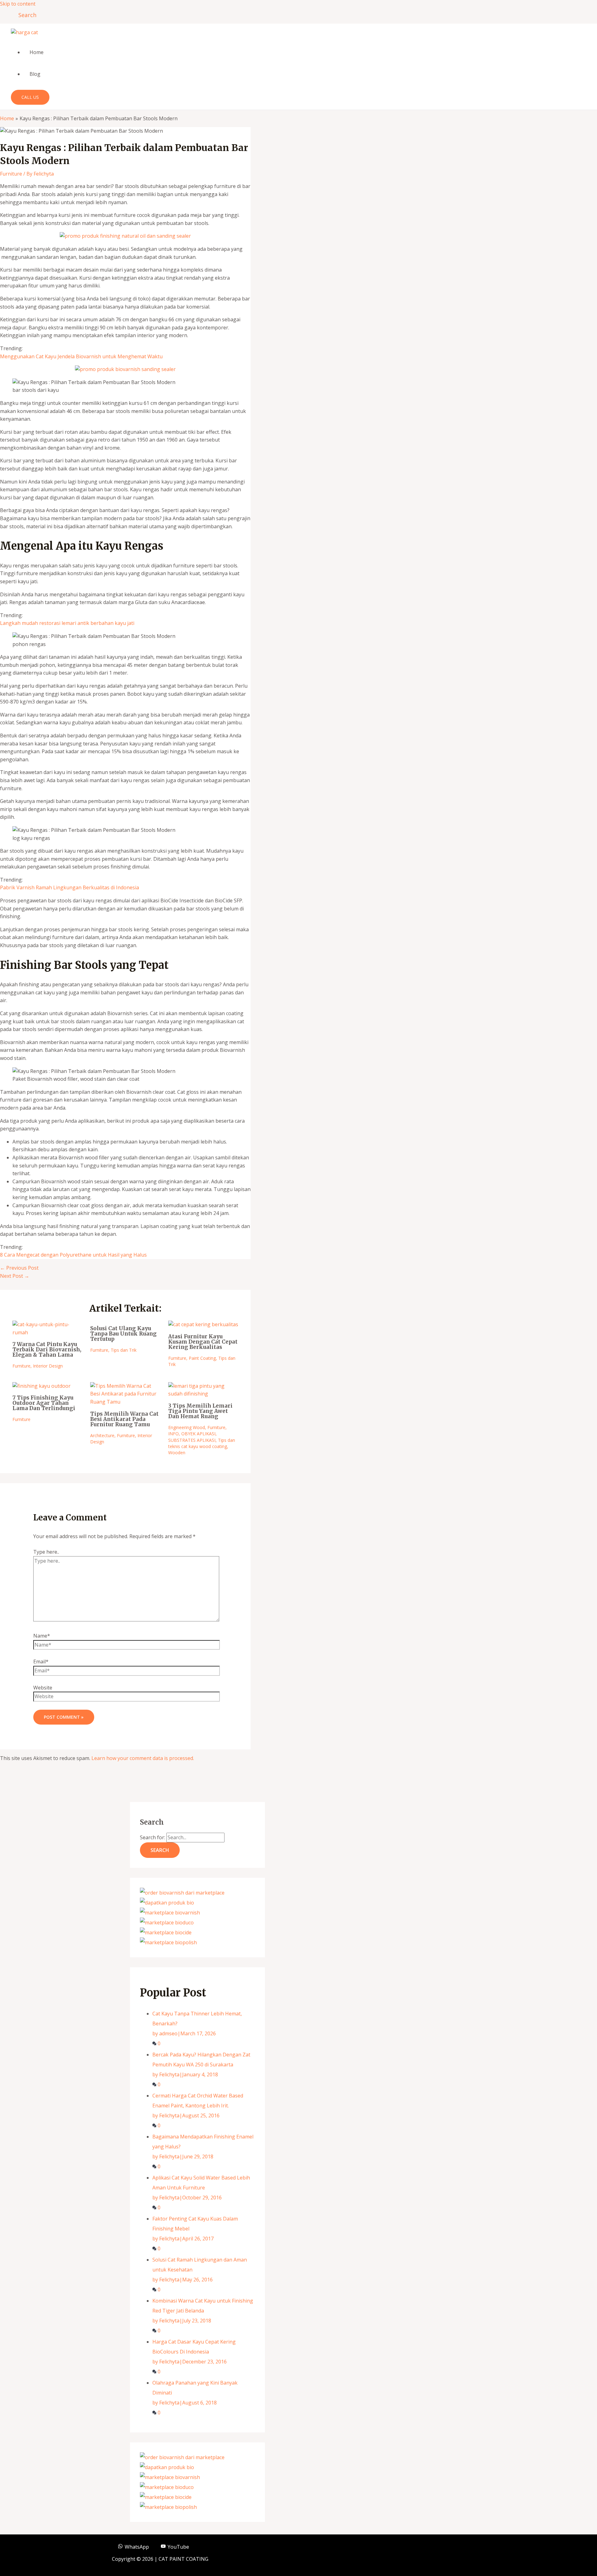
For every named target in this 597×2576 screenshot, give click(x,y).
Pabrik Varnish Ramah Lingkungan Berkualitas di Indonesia (69, 887)
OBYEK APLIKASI (198, 1434)
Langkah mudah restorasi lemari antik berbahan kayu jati (67, 623)
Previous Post (19, 1268)
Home (37, 52)
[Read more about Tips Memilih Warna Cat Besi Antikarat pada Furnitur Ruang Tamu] (125, 1402)
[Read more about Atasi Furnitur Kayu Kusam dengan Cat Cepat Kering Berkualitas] (203, 1324)
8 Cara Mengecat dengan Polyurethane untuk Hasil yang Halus (73, 1255)
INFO (174, 1434)
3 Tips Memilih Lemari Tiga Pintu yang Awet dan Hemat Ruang (200, 1411)
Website (43, 1688)
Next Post (15, 1276)
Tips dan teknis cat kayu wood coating (202, 1443)
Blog (35, 74)
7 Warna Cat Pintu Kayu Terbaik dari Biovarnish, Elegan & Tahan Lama (47, 1350)
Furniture (11, 174)
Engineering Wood (187, 1427)
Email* (41, 1662)
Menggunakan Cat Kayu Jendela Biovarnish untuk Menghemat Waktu (81, 356)
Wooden (177, 1453)
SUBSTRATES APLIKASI (192, 1440)
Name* (42, 1636)
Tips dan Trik (124, 1350)
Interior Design (48, 1366)
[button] (25, 15)
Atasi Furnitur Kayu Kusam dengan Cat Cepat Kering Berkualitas (203, 1342)
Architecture (102, 1435)
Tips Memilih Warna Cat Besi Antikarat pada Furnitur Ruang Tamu (124, 1419)
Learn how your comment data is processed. (143, 1758)
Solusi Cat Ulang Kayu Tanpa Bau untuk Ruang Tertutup (123, 1334)
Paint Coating (202, 1358)
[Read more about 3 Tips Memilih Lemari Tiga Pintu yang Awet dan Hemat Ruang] (203, 1394)
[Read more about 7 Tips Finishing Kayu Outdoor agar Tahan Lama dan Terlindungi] (42, 1386)
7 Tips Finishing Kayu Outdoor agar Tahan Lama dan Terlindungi (44, 1403)
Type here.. (46, 1552)
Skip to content (18, 4)
